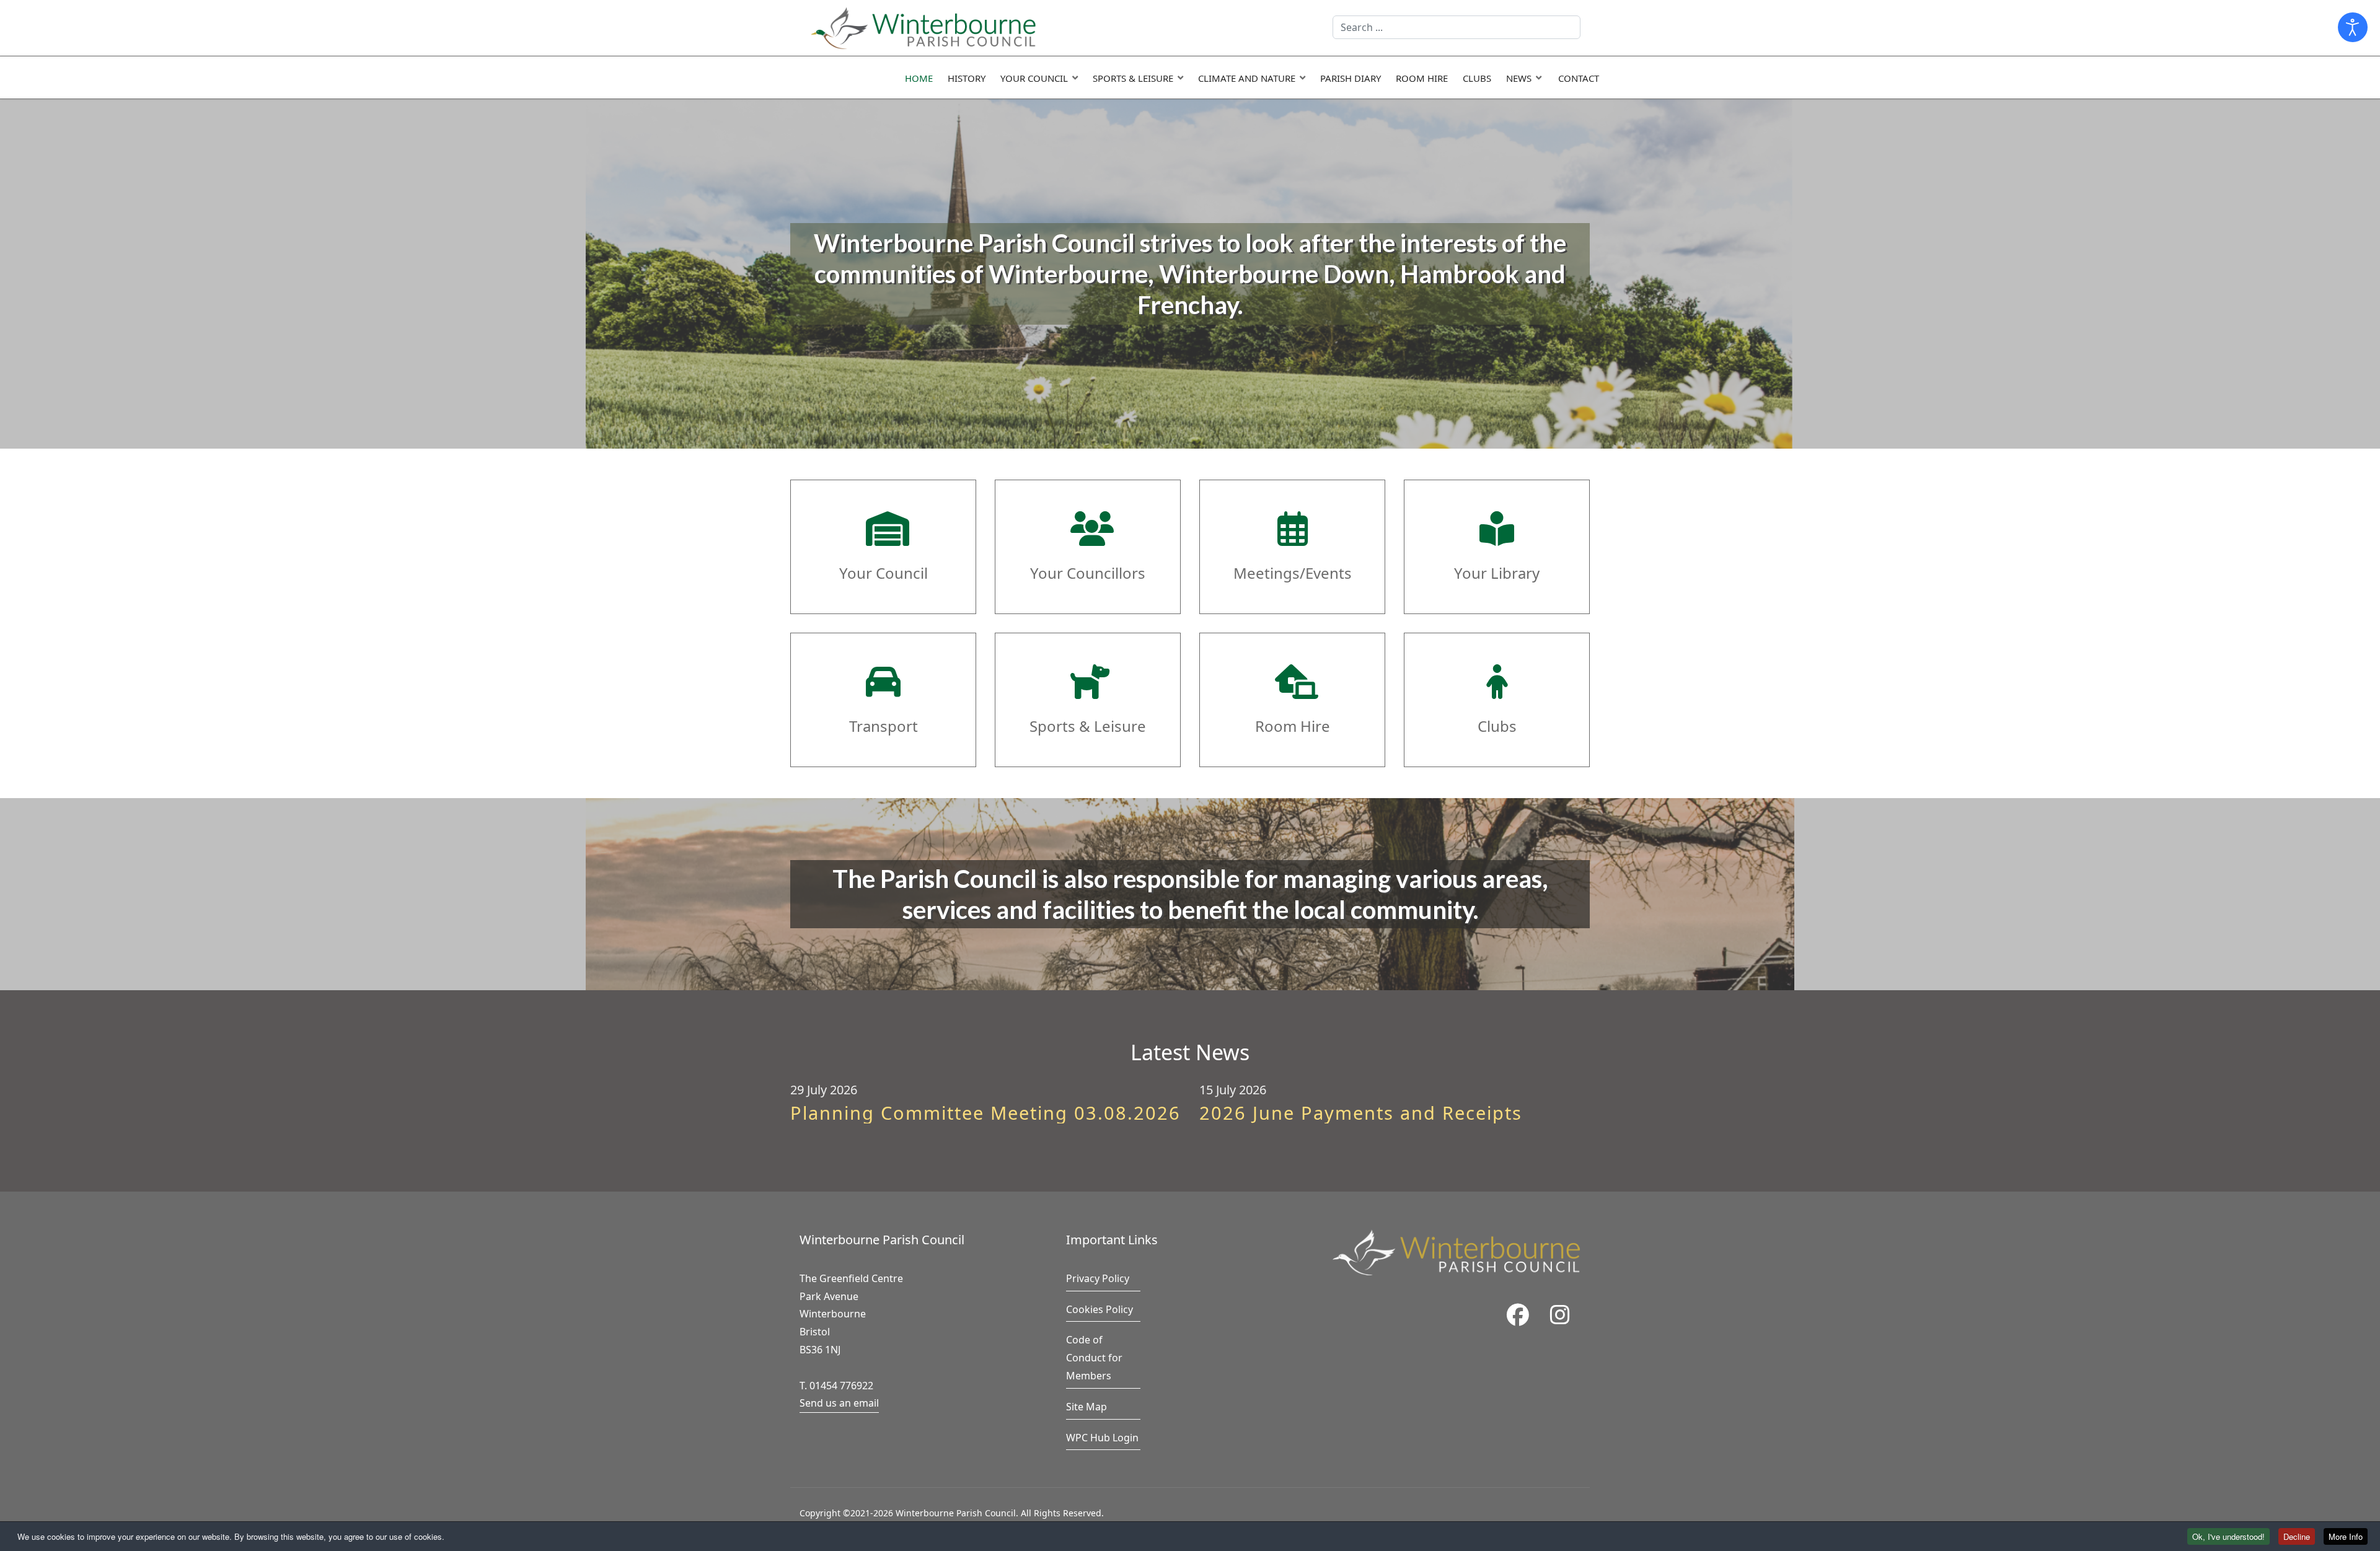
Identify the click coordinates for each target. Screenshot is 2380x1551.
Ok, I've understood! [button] (2228, 1536)
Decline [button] (2297, 1536)
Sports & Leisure (1133, 78)
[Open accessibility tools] (2353, 27)
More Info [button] (2346, 1536)
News (1519, 78)
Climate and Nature (1247, 78)
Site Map (1086, 1407)
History (967, 78)
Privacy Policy (1098, 1278)
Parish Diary (1351, 78)
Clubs (1477, 78)
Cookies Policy (1100, 1309)
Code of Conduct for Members (1094, 1358)
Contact (1579, 78)
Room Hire (1422, 78)
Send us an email (839, 1403)
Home (919, 78)
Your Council (1034, 78)
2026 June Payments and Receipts (1361, 1113)
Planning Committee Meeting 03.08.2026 (985, 1113)
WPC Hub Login (1102, 1438)
